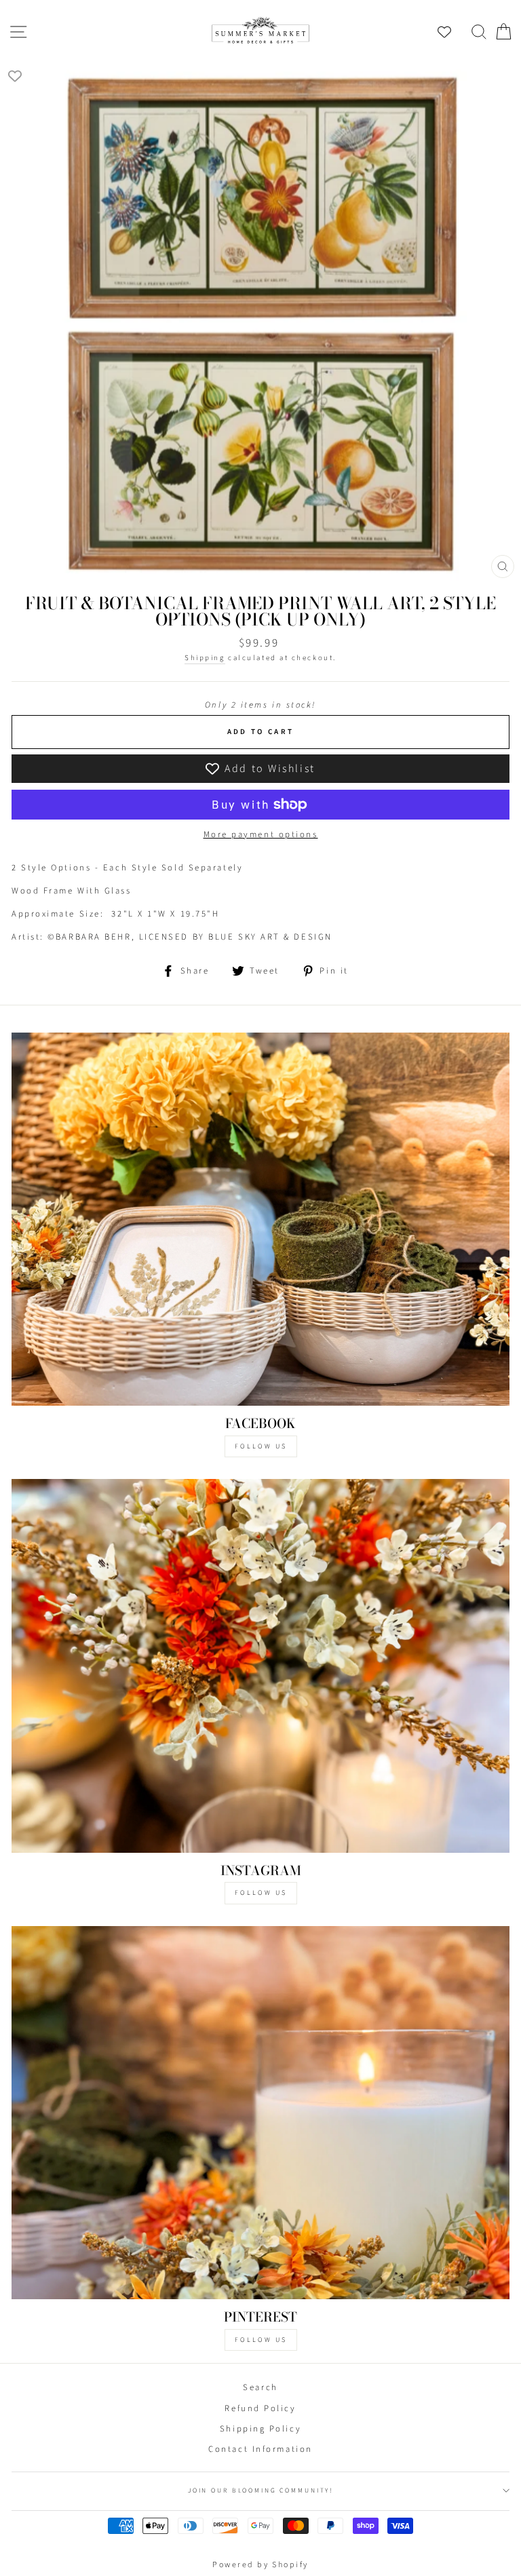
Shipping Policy (260, 2429)
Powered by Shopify (260, 2565)
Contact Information (260, 2449)
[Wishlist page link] (451, 32)
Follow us (261, 1893)
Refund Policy (260, 2408)
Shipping (205, 658)
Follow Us (261, 1446)
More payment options (261, 834)
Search (260, 2387)
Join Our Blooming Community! (260, 2491)
